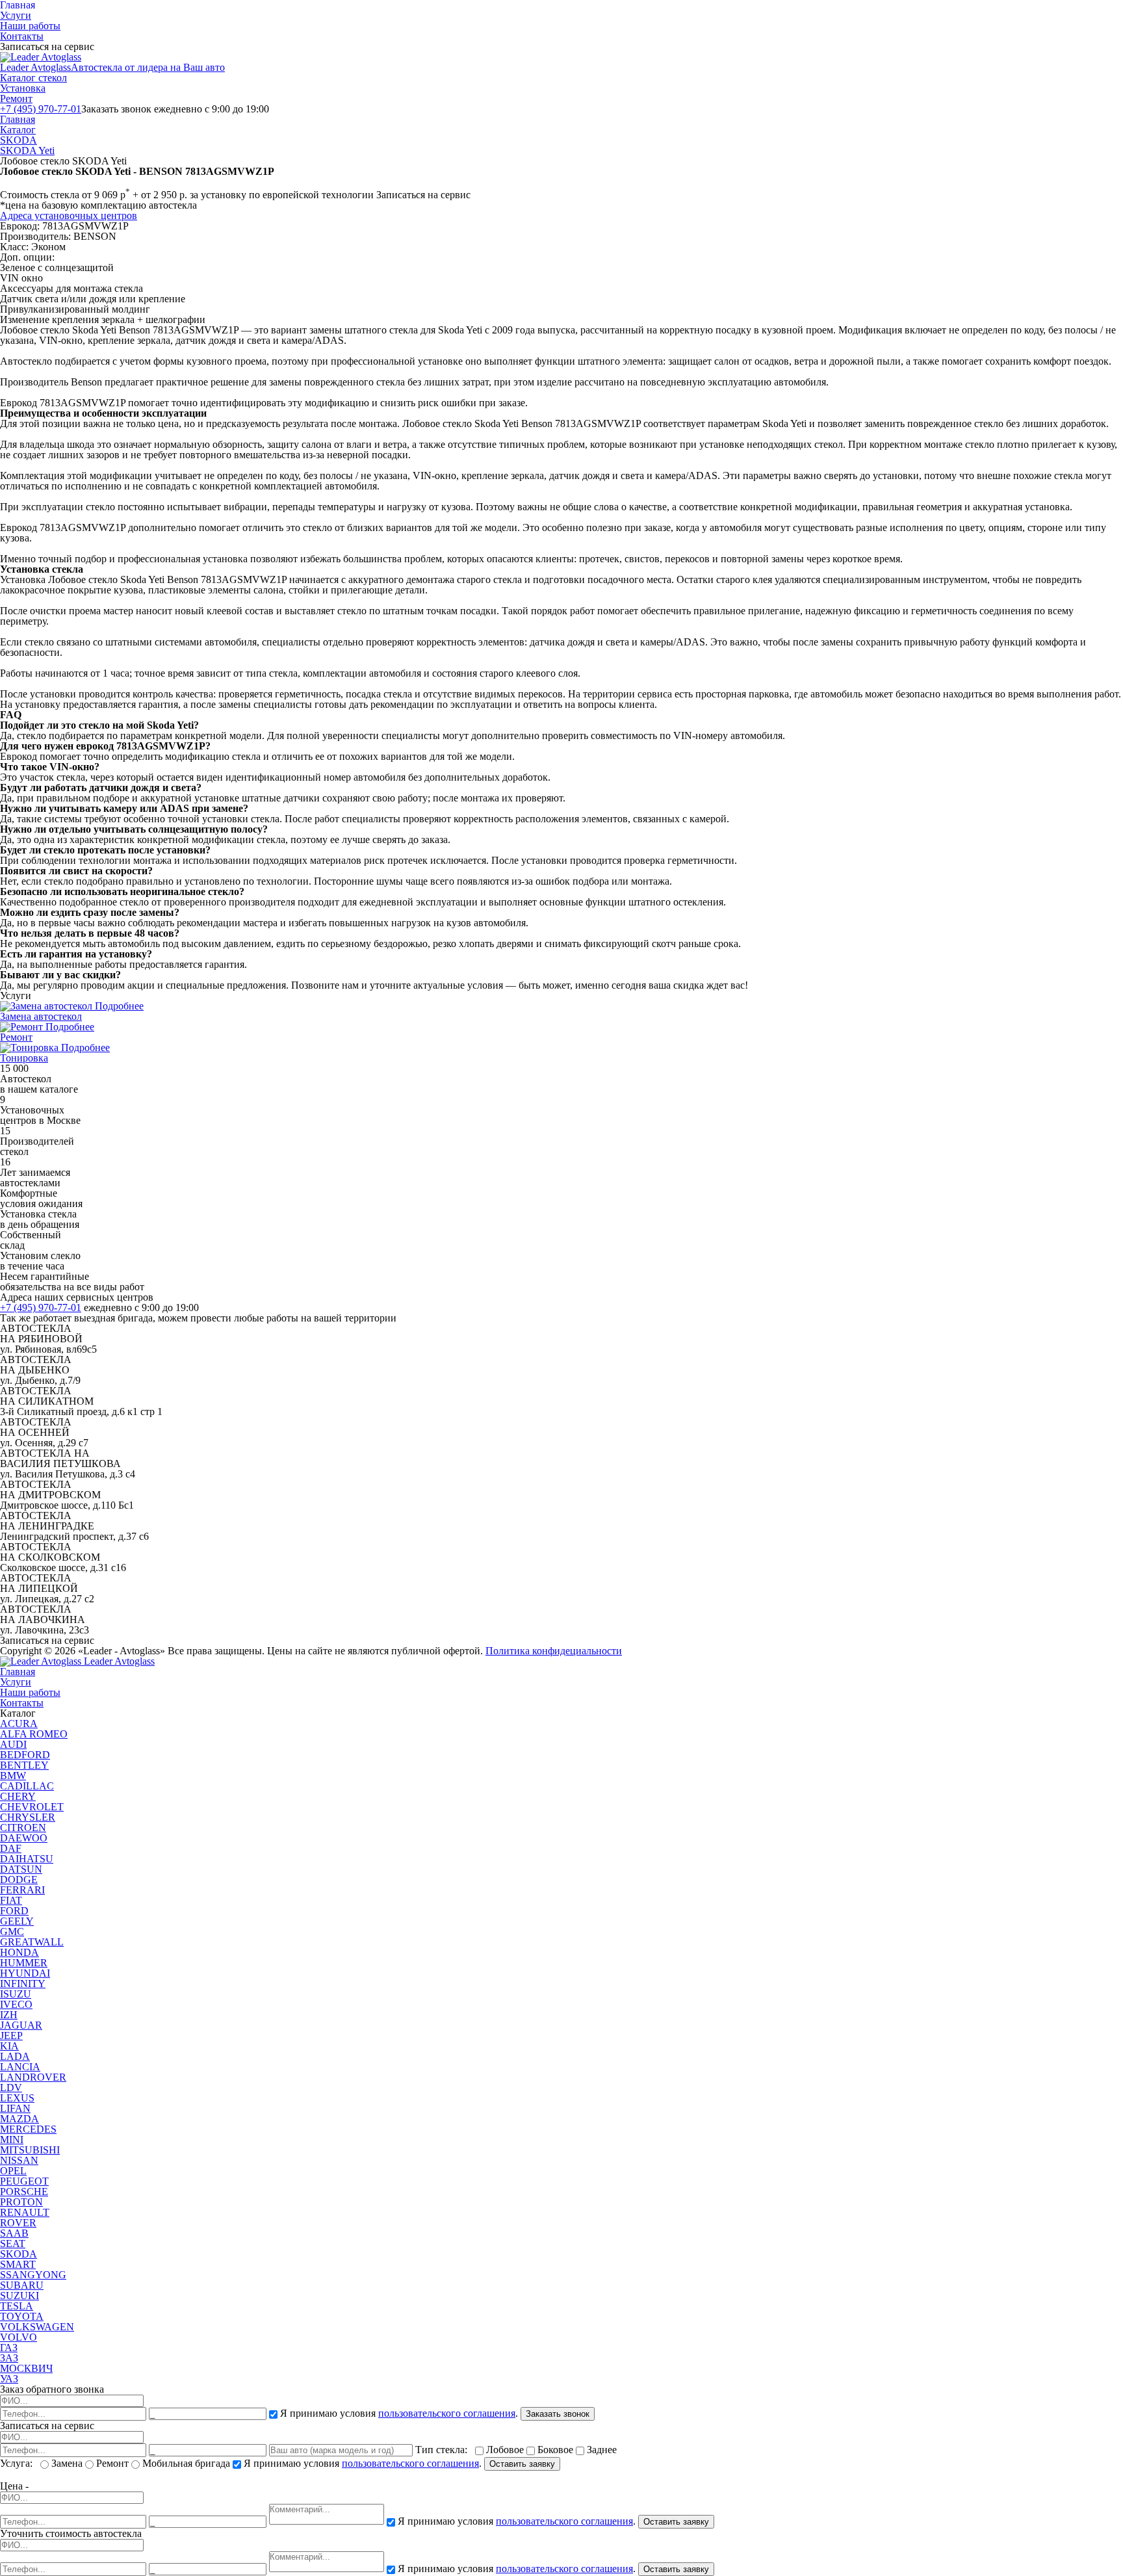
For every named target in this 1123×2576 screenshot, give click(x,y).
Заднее (600, 2450)
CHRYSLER (28, 1817)
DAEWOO (24, 1838)
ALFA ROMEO (34, 1734)
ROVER (18, 2223)
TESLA (17, 2306)
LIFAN (15, 2108)
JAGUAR (21, 2025)
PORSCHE (24, 2192)
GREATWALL (32, 1942)
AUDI (13, 1744)
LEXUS (17, 2098)
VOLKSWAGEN (37, 2327)
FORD (14, 1911)
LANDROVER (33, 2077)
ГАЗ (9, 2348)
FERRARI (22, 1890)
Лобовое (505, 2450)
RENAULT (25, 2212)
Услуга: (19, 2463)
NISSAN (19, 2160)
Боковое (555, 2450)
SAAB (14, 2233)
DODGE (19, 1880)
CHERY (18, 1796)
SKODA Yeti (27, 150)
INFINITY (23, 1984)
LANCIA (20, 2067)
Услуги (16, 15)
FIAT (11, 1900)
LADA (15, 2056)
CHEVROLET (32, 1807)
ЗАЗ (9, 2358)
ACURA (19, 1724)
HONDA (19, 1952)
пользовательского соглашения (447, 2413)
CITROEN (23, 1828)
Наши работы (30, 26)
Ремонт (16, 98)
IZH (9, 2015)
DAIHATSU (27, 1859)
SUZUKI (19, 2296)
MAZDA (19, 2119)
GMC (12, 1932)
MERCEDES (28, 2129)
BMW (13, 1776)
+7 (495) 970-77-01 (41, 109)
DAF (11, 1848)
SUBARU (22, 2285)
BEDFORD (25, 1755)
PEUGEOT (24, 2181)
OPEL (13, 2171)
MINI (12, 2140)
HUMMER (24, 1963)
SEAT (13, 2244)
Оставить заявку (522, 2464)
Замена (67, 2463)
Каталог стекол (33, 78)
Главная (18, 119)
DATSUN (21, 1869)
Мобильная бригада (186, 2463)
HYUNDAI (25, 1973)
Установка (23, 88)
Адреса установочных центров (69, 215)
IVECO (16, 2004)
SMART (18, 2264)
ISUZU (16, 1994)
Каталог (18, 130)
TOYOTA (22, 2316)
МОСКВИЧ (26, 2368)
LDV (11, 2088)
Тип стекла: (444, 2450)
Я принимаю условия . (399, 2413)
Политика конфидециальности (554, 1651)
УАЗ (9, 2379)
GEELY (17, 1921)
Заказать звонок (558, 2414)
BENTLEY (24, 1765)
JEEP (11, 2036)
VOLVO (19, 2337)
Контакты (22, 36)
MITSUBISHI (30, 2150)
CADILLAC (27, 1786)
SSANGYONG (33, 2275)
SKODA (19, 140)
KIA (9, 2046)
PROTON (21, 2202)
